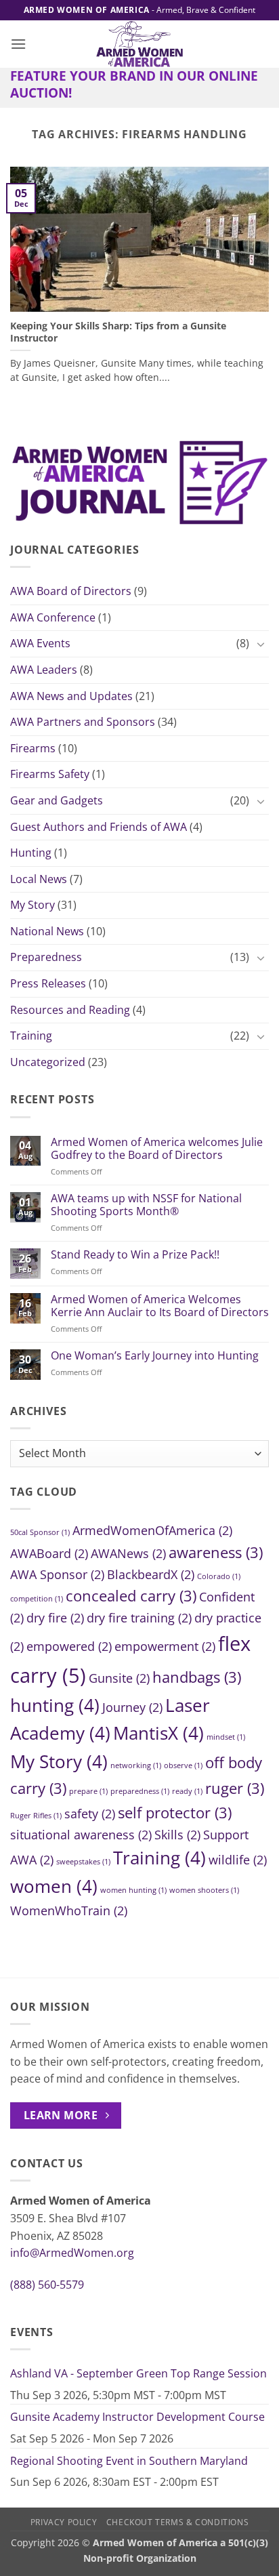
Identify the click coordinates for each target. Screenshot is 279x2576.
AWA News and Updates (71, 696)
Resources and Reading (70, 1010)
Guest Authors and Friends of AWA (99, 827)
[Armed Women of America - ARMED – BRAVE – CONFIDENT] (139, 44)
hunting (55, 1705)
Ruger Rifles (36, 1816)
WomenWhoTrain (69, 1910)
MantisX (158, 1733)
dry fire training (139, 1618)
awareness (216, 1552)
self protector (175, 1813)
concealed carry (131, 1596)
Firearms (33, 748)
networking (136, 1765)
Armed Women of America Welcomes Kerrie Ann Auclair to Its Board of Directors (160, 1306)
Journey (132, 1707)
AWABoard (49, 1553)
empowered (69, 1646)
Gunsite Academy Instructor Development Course (137, 2417)
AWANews (128, 1553)
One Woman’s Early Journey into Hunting (155, 1356)
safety (90, 1814)
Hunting (31, 853)
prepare (88, 1791)
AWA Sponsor (57, 1574)
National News (47, 931)
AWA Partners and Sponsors (83, 722)
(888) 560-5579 (47, 2285)
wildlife (238, 1860)
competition (37, 1599)
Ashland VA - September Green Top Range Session (138, 2373)
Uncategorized (48, 1062)
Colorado (219, 1576)
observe (183, 1765)
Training (31, 1036)
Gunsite (119, 1678)
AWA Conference (53, 617)
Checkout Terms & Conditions (178, 2522)
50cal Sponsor (40, 1532)
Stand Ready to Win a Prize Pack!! (135, 1255)
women (54, 1886)
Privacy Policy (64, 2522)
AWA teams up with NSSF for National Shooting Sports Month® (146, 1205)
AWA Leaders (44, 670)
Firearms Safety (50, 774)
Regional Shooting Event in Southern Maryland (129, 2461)
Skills (177, 1835)
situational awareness (81, 1835)
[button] (18, 44)
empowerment (165, 1646)
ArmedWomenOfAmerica (152, 1530)
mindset (226, 1737)
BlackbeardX (151, 1574)
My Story (33, 905)
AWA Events (40, 643)
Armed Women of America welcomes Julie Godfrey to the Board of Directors (157, 1149)
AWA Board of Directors (71, 591)
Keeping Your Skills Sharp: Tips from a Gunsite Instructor (118, 332)
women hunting (133, 1890)
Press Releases (48, 983)
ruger (235, 1788)
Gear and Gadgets (57, 800)
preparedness (140, 1791)
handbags (197, 1677)
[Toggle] (261, 644)
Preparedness (46, 957)
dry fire (55, 1618)
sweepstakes (83, 1862)
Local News (39, 879)
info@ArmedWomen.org (72, 2253)
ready (187, 1791)
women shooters (204, 1890)
